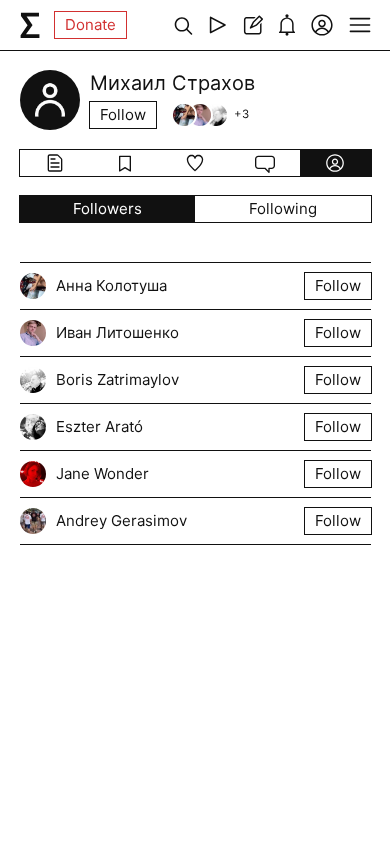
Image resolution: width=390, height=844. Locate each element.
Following (283, 208)
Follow (123, 114)
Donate (90, 24)
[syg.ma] (30, 25)
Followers (107, 208)
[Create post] (252, 25)
